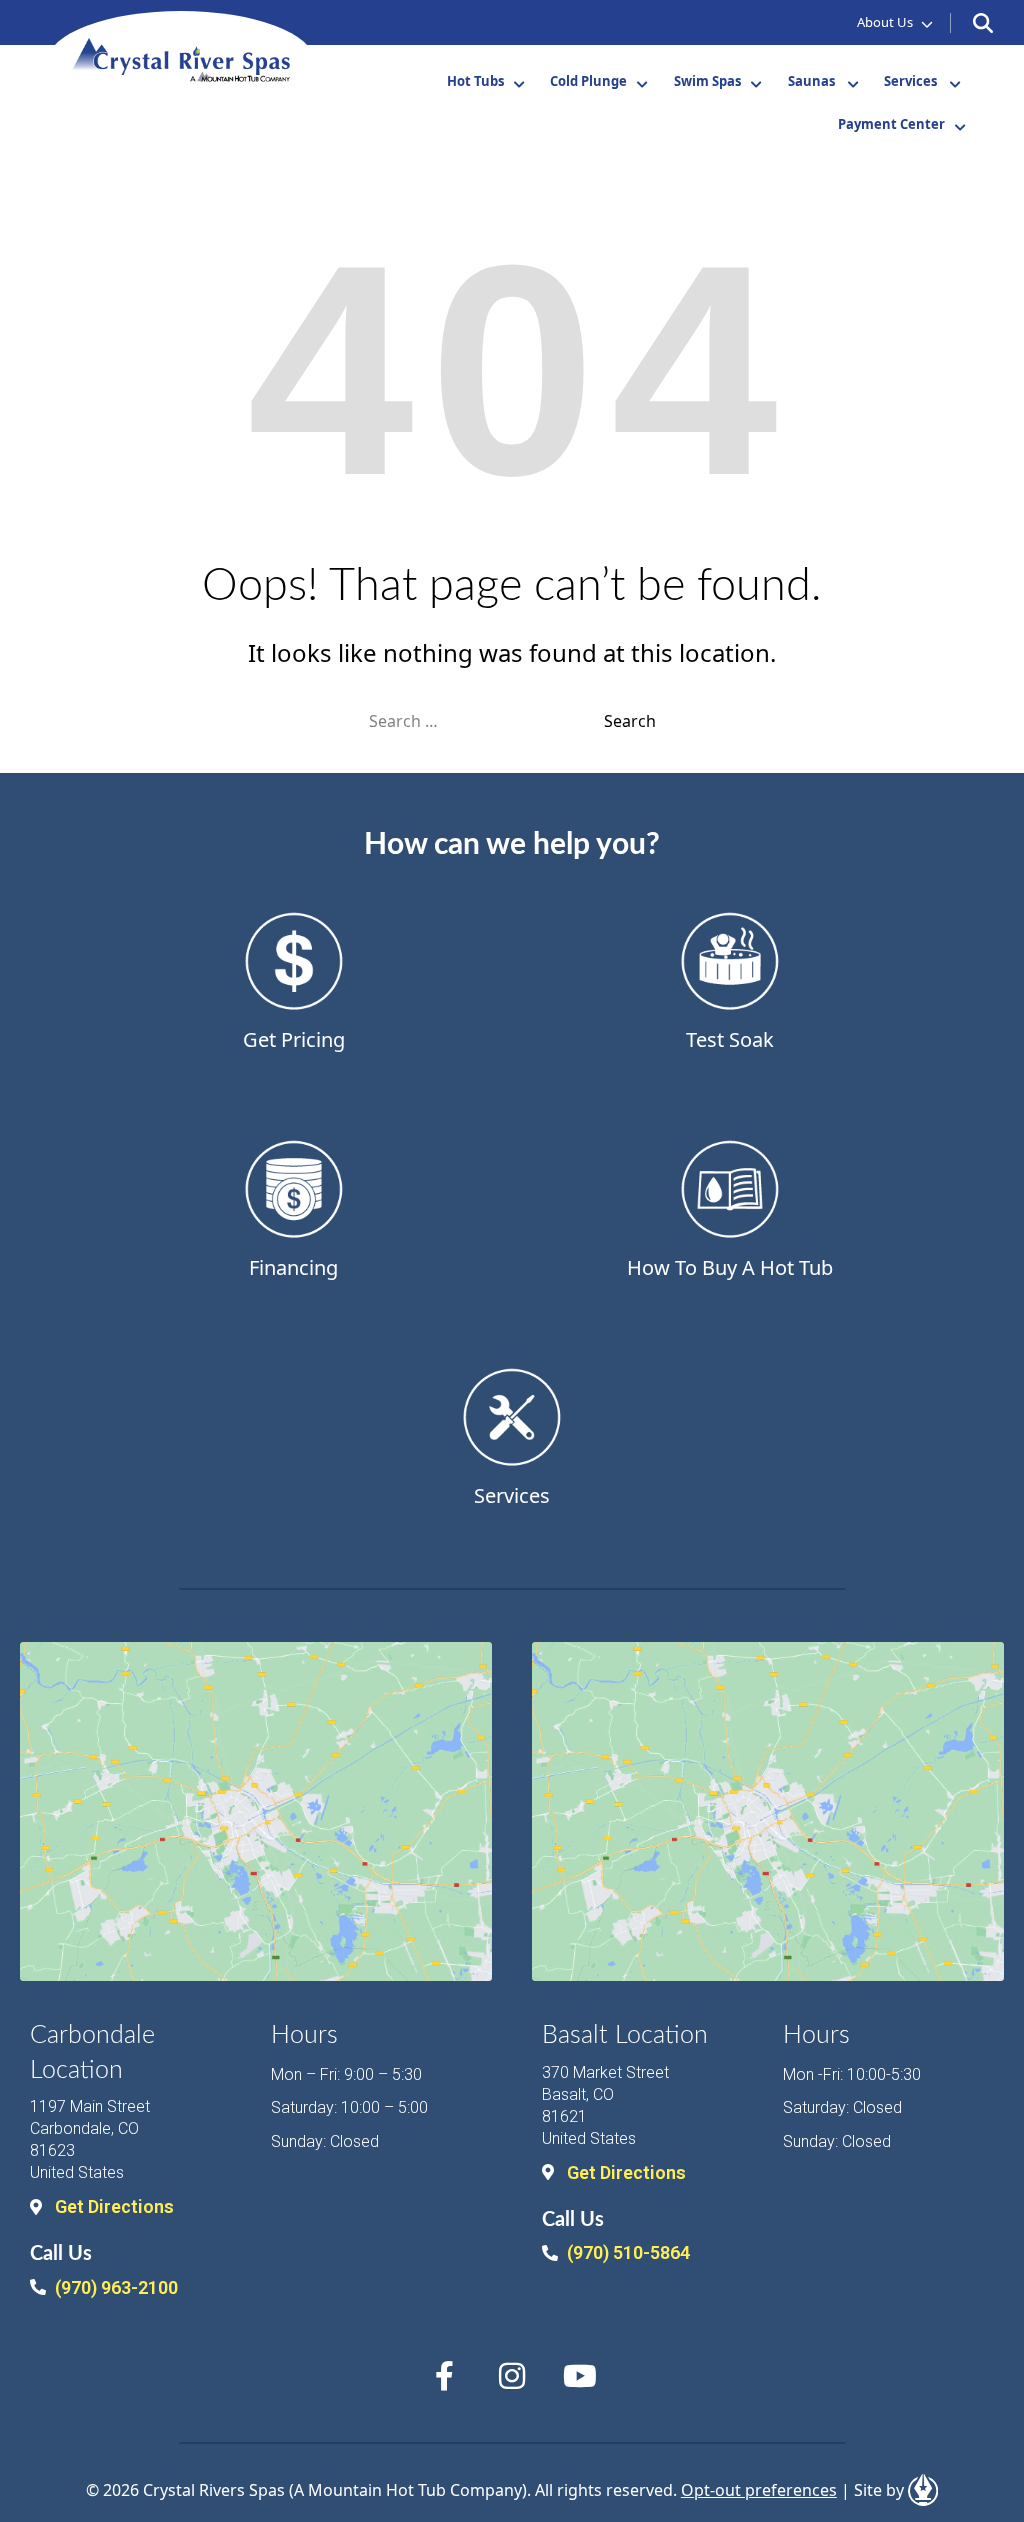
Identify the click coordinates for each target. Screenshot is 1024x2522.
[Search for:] (486, 721)
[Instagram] (512, 2376)
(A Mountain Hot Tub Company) (408, 2490)
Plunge (588, 81)
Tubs (475, 81)
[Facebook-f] (444, 2376)
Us (885, 22)
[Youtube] (580, 2376)
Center (891, 124)
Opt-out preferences (759, 2490)
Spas (707, 81)
